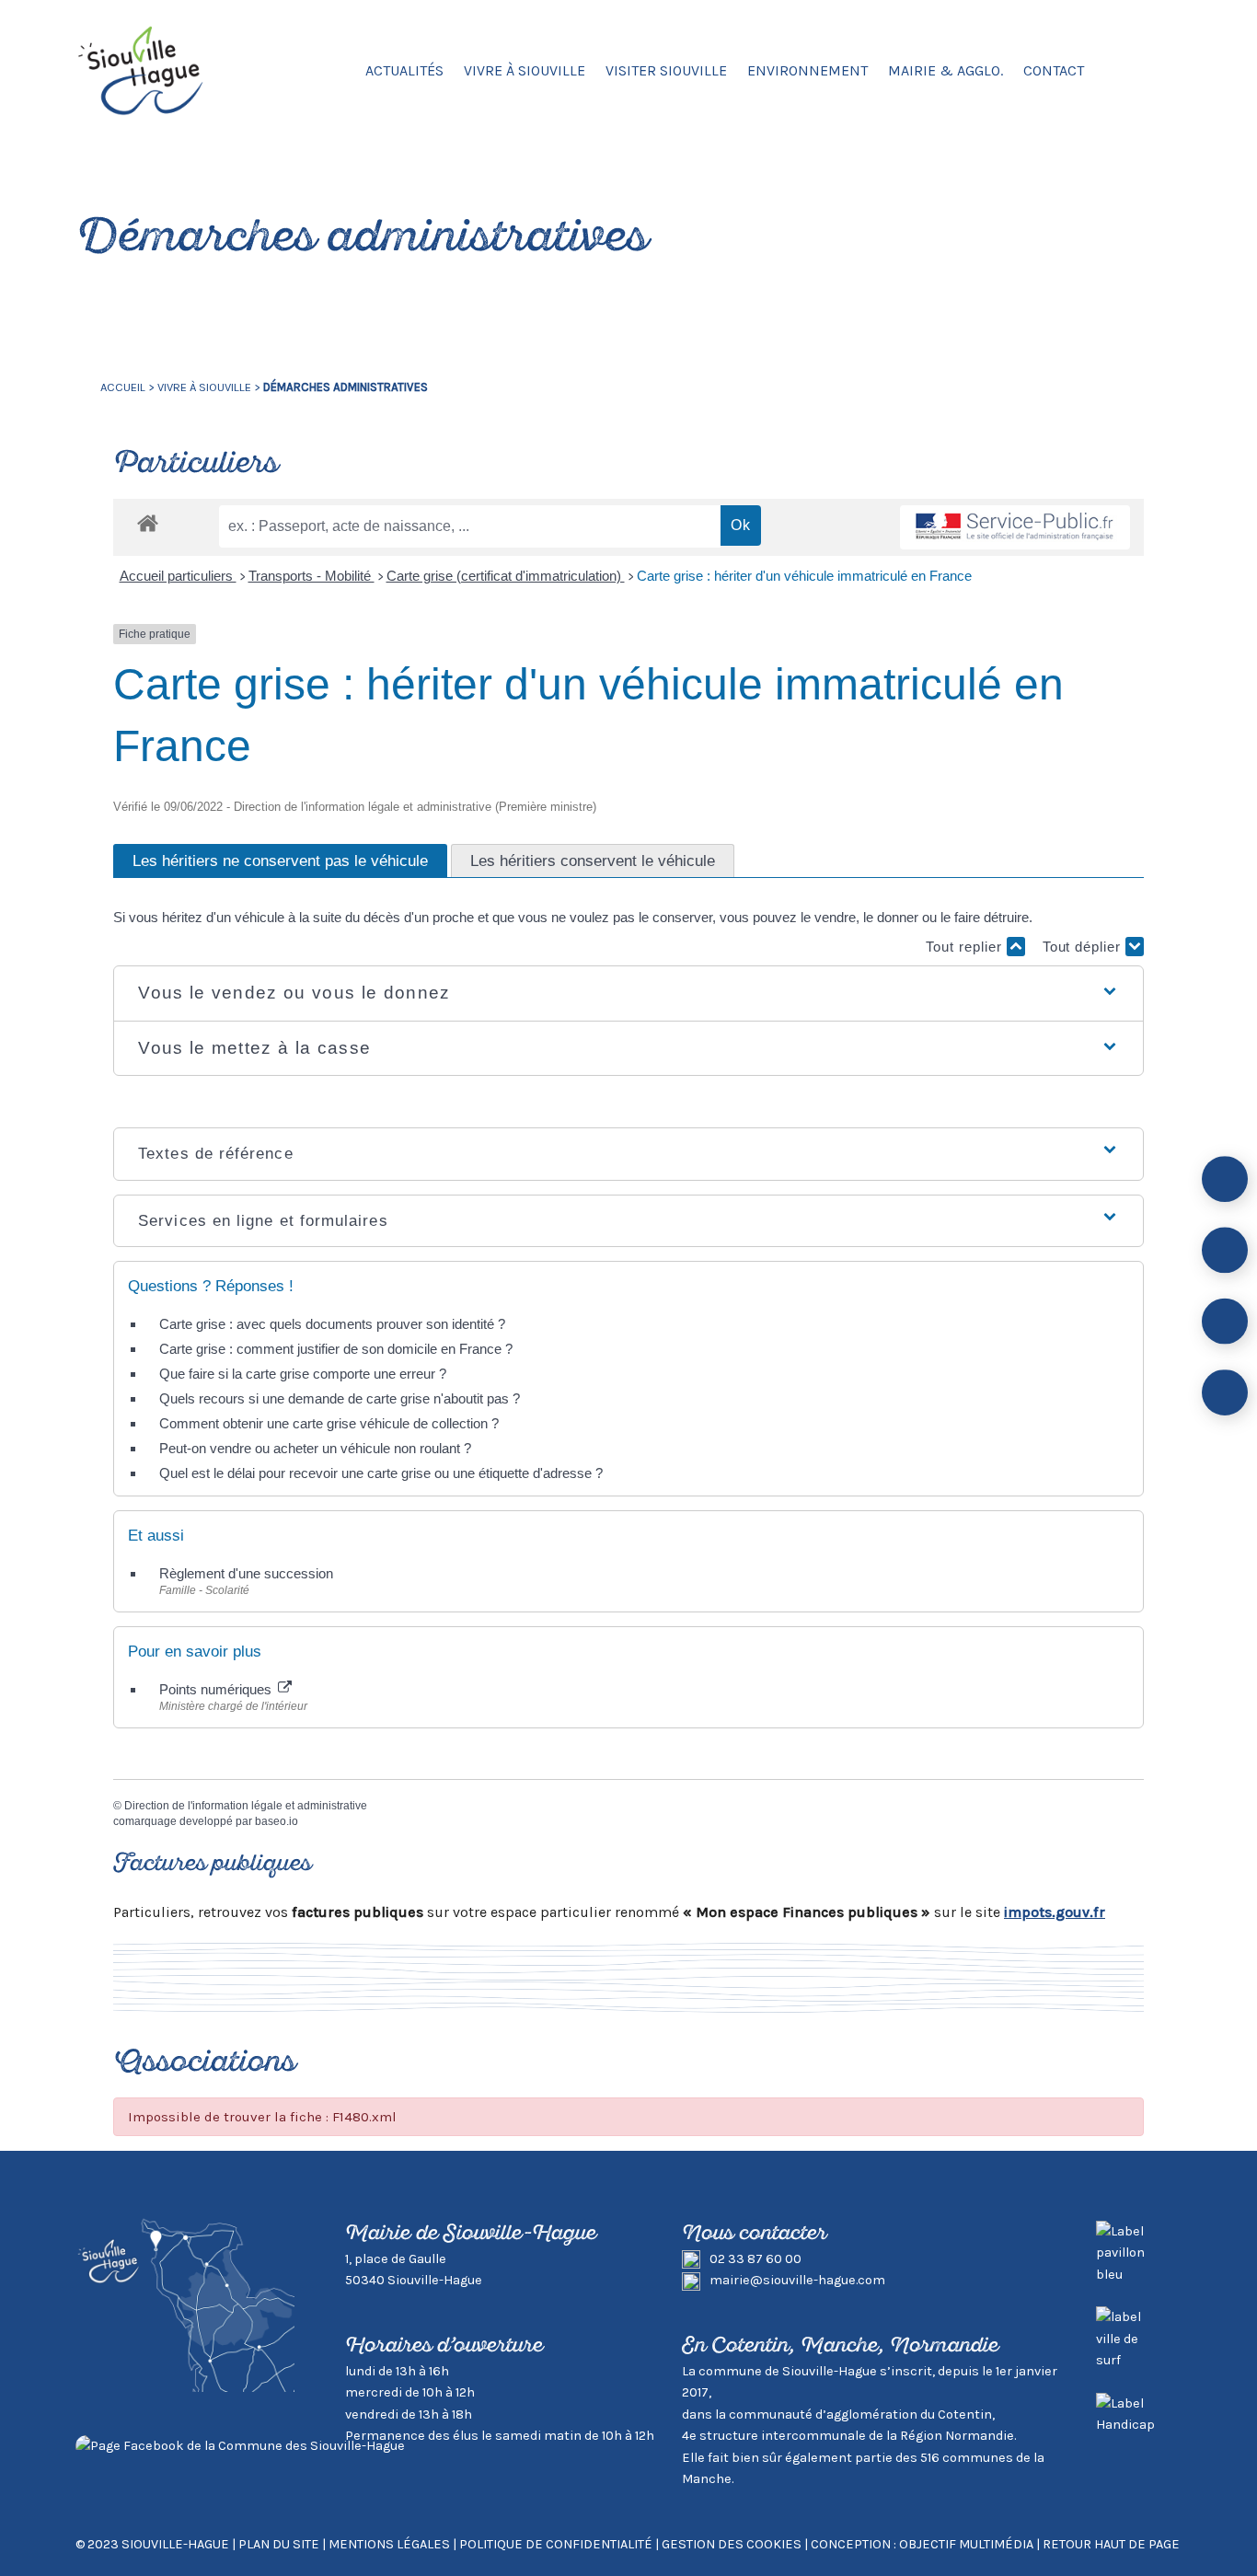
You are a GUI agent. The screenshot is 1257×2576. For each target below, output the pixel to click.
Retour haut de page (1111, 2544)
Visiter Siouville (666, 70)
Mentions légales (389, 2544)
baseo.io (277, 1821)
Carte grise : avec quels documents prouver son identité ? (334, 1324)
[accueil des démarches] (148, 522)
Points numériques (217, 1689)
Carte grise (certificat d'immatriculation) (506, 576)
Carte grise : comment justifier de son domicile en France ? (336, 1349)
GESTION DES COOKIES (733, 2544)
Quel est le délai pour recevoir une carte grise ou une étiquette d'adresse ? (381, 1473)
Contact (1054, 70)
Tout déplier (1084, 947)
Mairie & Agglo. (946, 70)
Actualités (404, 70)
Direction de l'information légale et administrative (246, 1806)
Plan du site (279, 2544)
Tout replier (966, 947)
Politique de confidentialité (556, 2544)
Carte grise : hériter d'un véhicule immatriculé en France (804, 576)
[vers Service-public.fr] (1015, 528)
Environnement (807, 70)
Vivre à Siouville (525, 70)
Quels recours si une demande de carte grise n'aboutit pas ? (340, 1398)
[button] (628, 993)
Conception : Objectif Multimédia (922, 2544)
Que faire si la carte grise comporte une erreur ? (303, 1374)
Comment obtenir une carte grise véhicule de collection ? (329, 1423)
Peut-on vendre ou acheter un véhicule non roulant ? (315, 1448)
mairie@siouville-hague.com (797, 2280)
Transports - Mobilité (311, 576)
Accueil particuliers (178, 576)
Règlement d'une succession (246, 1573)
